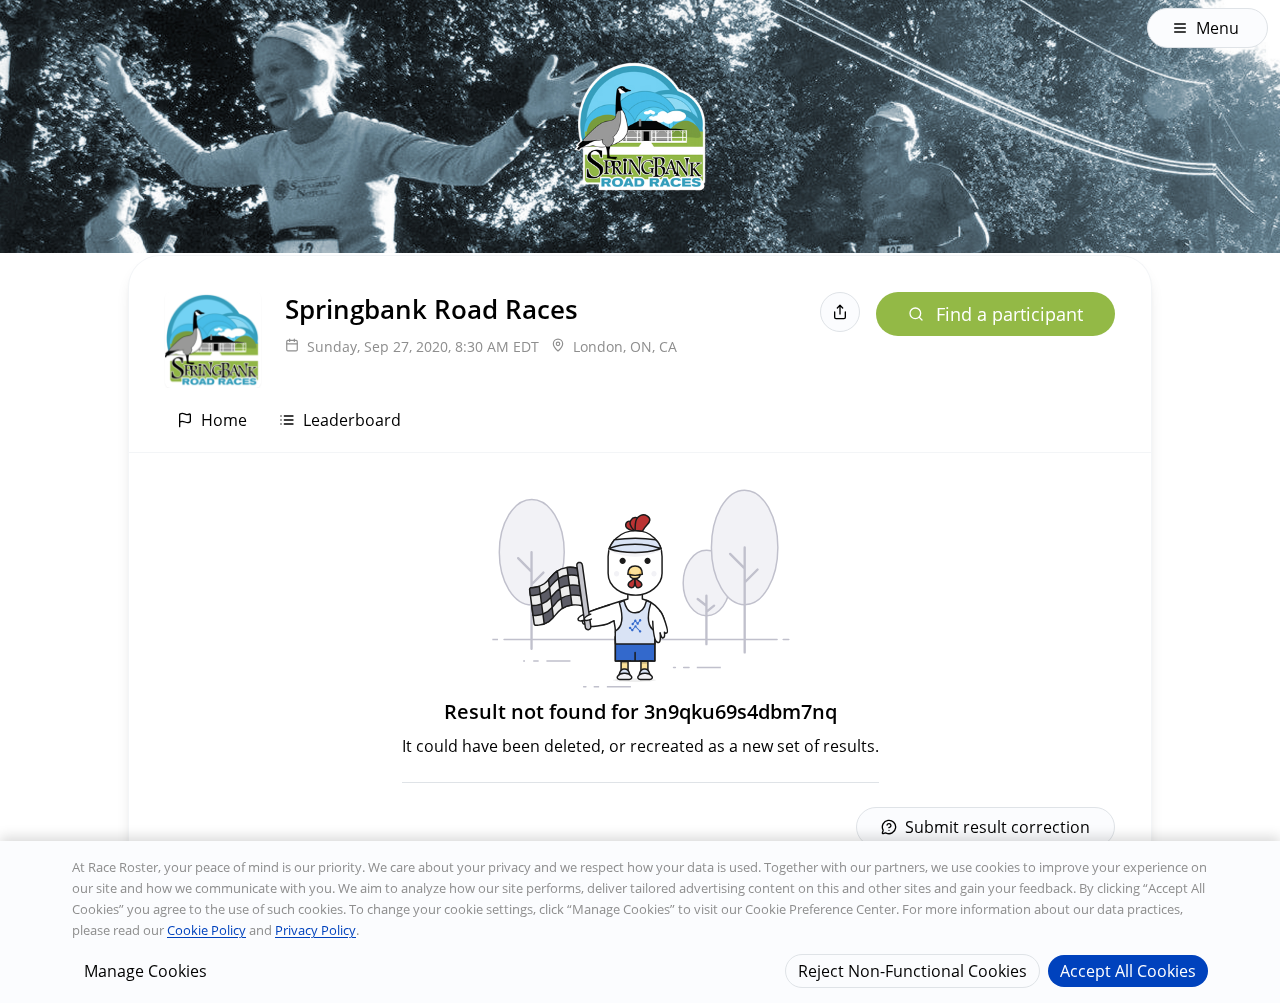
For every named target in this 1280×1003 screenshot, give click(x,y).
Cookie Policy (206, 930)
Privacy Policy (315, 930)
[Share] (840, 312)
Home (224, 420)
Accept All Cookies (1128, 970)
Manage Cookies (145, 970)
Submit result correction (997, 827)
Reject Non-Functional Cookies (912, 970)
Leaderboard (352, 420)
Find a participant (1009, 314)
